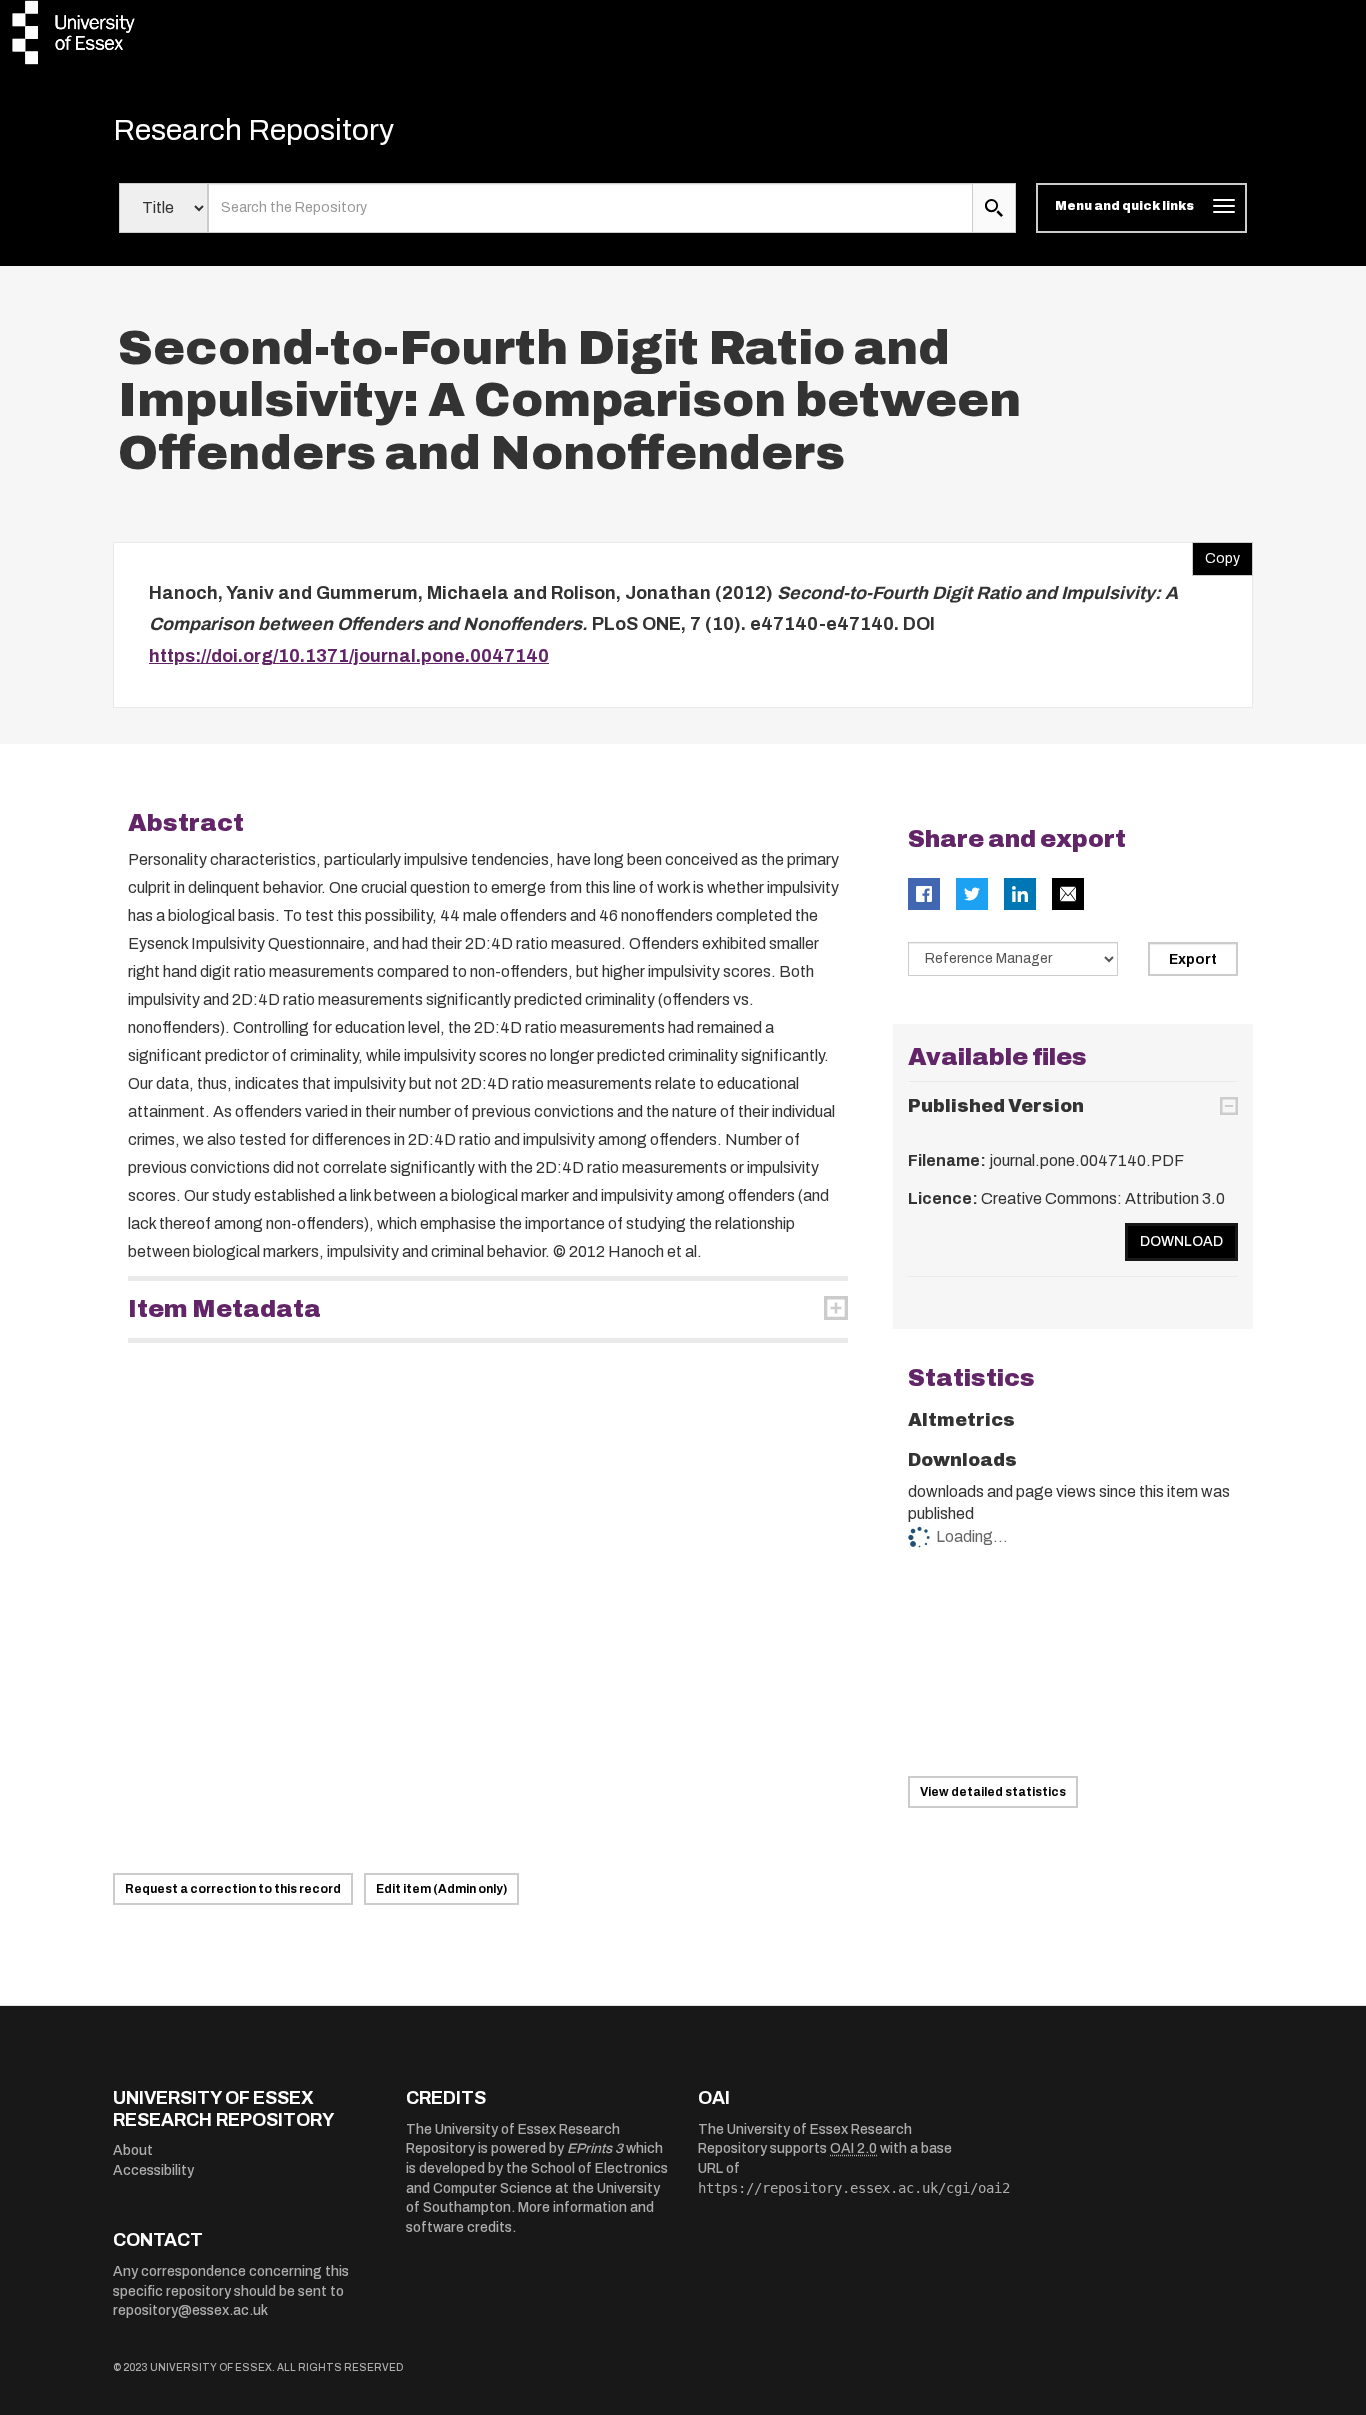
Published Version (996, 1106)
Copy (1216, 554)
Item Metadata (224, 1309)
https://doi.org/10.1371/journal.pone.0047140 (349, 656)
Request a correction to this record (233, 1889)
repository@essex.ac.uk (190, 2310)
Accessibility (153, 2170)
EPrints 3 (595, 2148)
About (133, 2150)
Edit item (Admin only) (441, 1889)
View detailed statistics (993, 1792)
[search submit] (994, 208)
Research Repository (253, 130)
